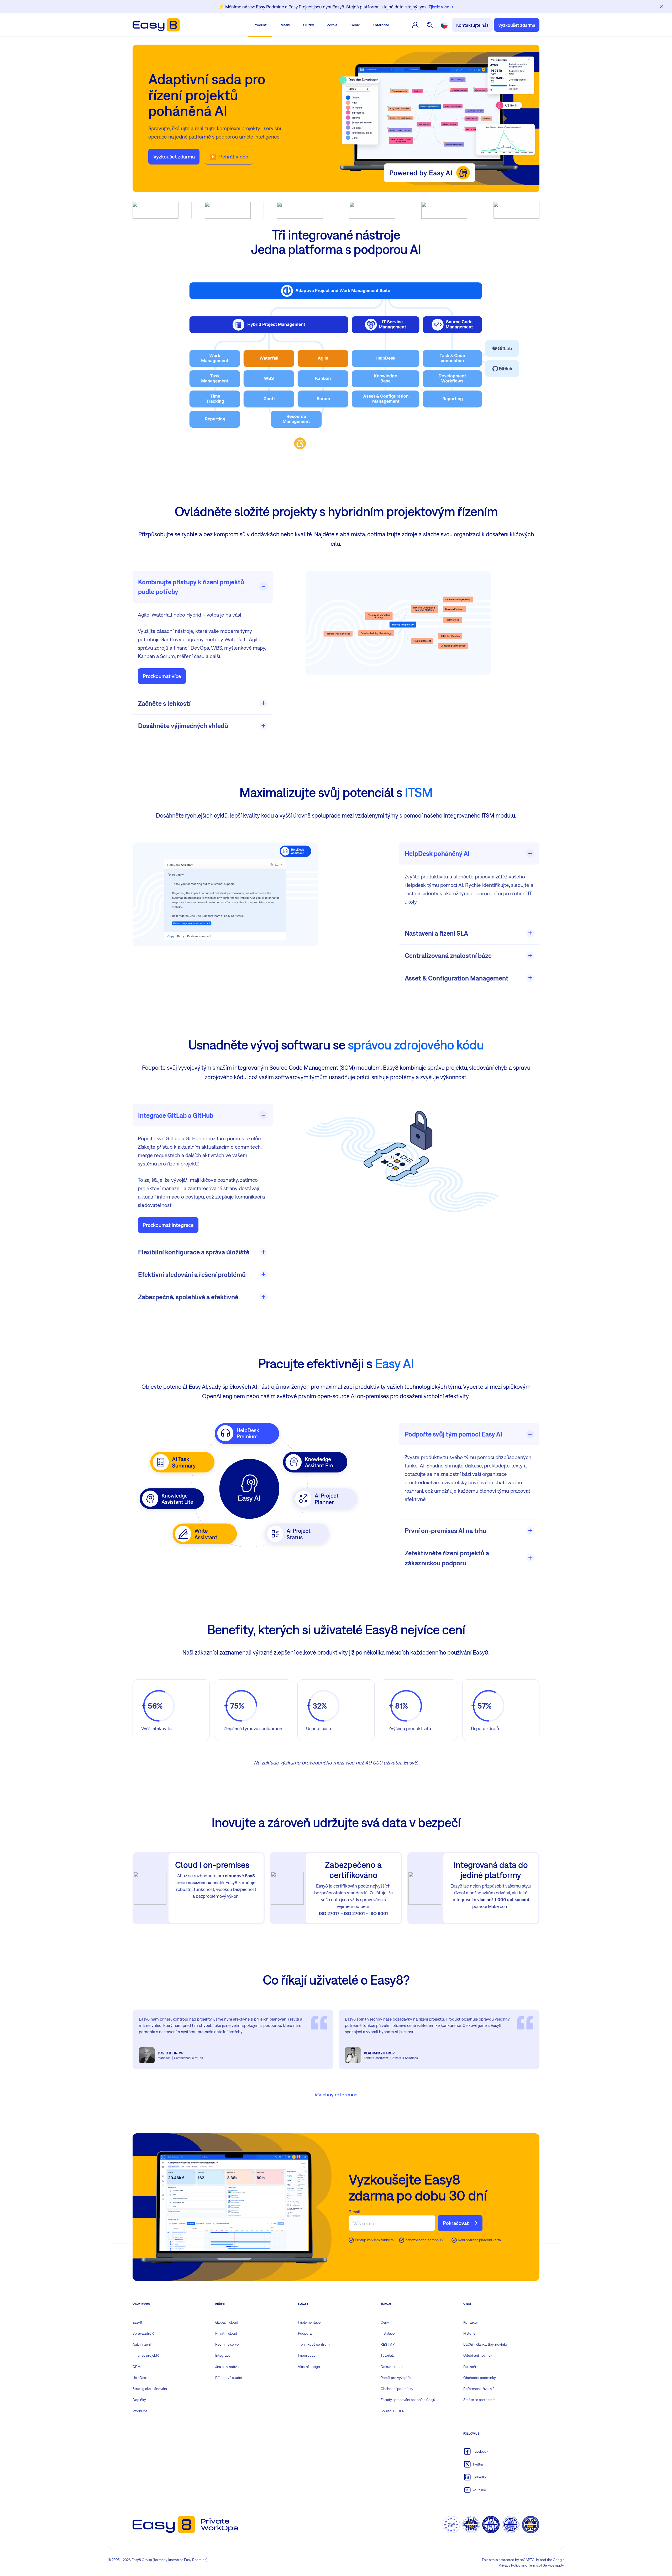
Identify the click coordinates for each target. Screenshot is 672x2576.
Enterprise (381, 25)
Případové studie (229, 2378)
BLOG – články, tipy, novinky (485, 2344)
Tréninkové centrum (314, 2344)
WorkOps (140, 2411)
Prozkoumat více (162, 676)
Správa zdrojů (143, 2333)
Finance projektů (146, 2355)
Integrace (223, 2355)
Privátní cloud (226, 2333)
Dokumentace (392, 2367)
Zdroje (332, 25)
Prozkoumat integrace (168, 1225)
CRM (137, 2367)
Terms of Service (541, 2565)
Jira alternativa (227, 2367)
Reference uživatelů (479, 2389)
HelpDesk (140, 2378)
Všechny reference (336, 2094)
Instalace (388, 2333)
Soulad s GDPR (393, 2411)
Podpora (305, 2333)
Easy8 (137, 2322)
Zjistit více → (441, 7)
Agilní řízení (142, 2344)
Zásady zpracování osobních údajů (408, 2400)
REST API (388, 2344)
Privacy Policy (510, 2565)
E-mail (354, 2212)
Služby (309, 25)
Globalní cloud (227, 2322)
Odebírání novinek (478, 2355)
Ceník (355, 25)
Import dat (306, 2355)
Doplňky (139, 2400)
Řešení (285, 25)
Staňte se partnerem (479, 2400)
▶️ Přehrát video (229, 157)
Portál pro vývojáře (396, 2378)
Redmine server (228, 2344)
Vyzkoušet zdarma (517, 25)
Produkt (260, 25)
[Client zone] (415, 25)
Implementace (309, 2322)
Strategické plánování (150, 2389)
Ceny (385, 2322)
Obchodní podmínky (397, 2389)
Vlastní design (309, 2367)
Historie (469, 2333)
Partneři (470, 2367)
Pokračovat (456, 2223)
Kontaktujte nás (472, 25)
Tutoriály (388, 2355)
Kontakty (471, 2322)
